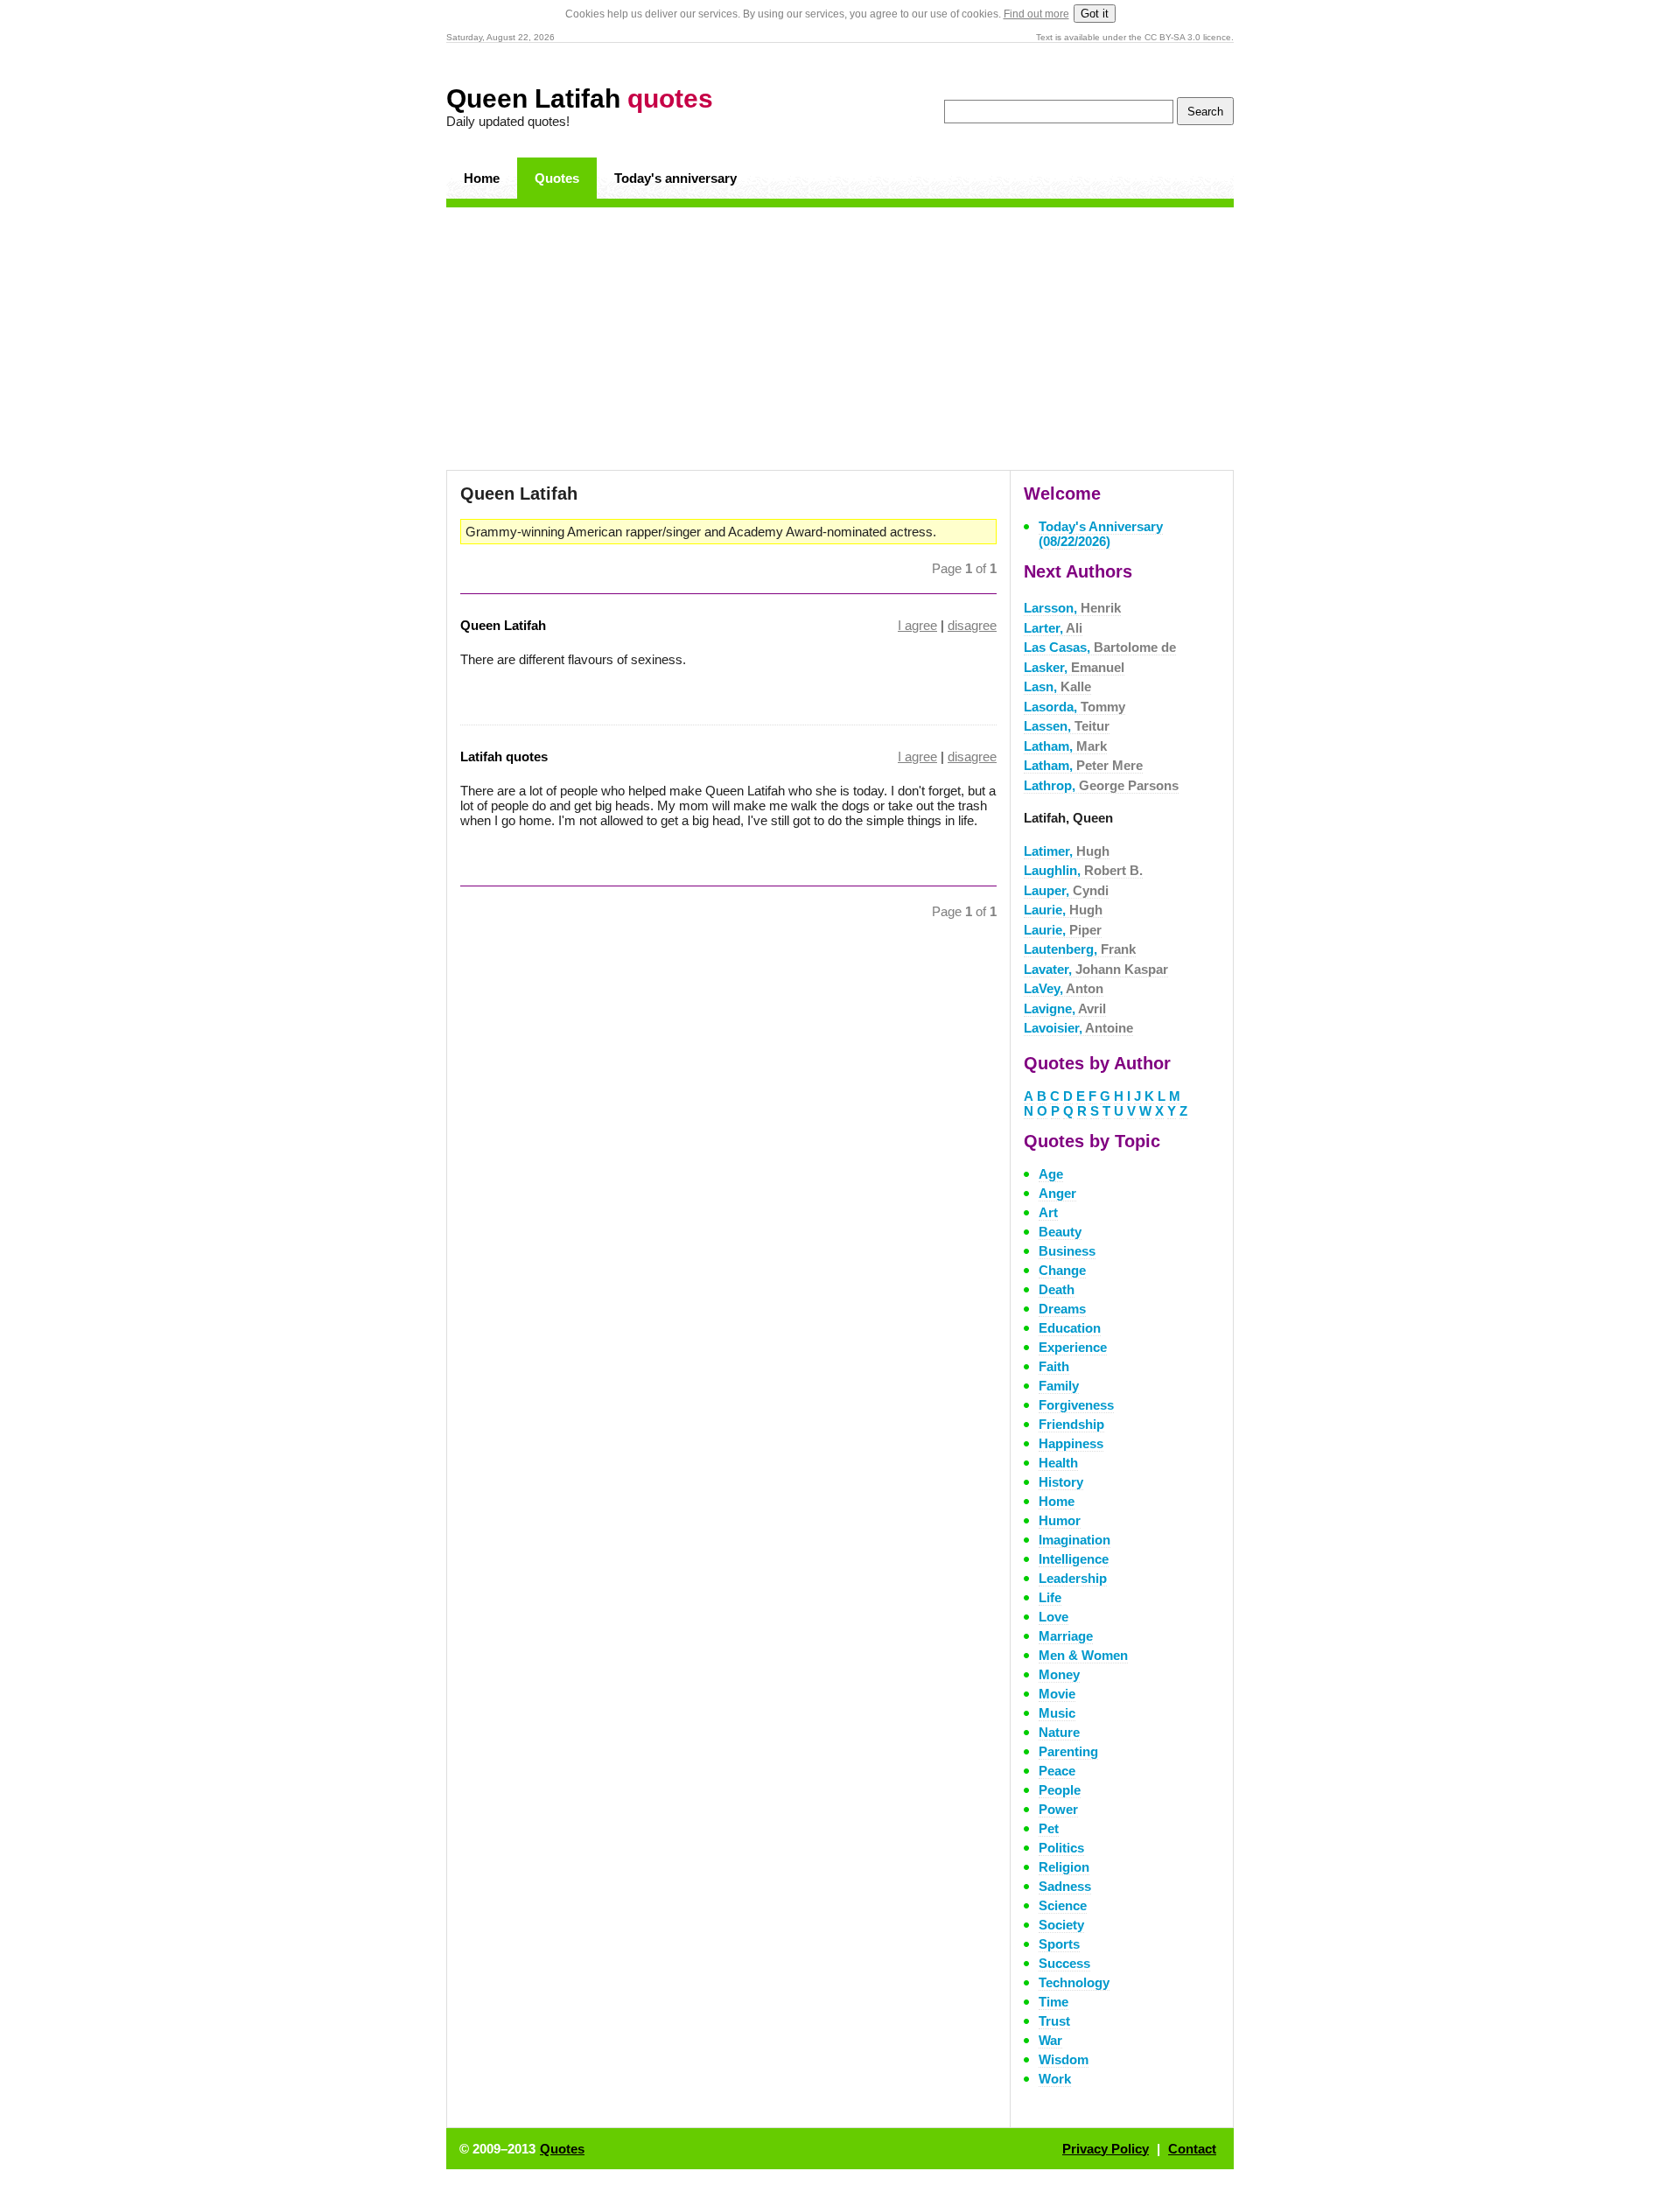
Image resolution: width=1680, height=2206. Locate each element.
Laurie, (1063, 910)
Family (1059, 1386)
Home (482, 178)
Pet (1049, 1828)
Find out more (1036, 14)
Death (1057, 1289)
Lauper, (1066, 890)
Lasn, (1057, 686)
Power (1058, 1809)
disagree (972, 625)
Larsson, (1072, 608)
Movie (1057, 1694)
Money (1059, 1674)
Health (1058, 1463)
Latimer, (1067, 851)
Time (1053, 2002)
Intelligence (1074, 1559)
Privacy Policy (1106, 2149)
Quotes (557, 178)
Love (1053, 1617)
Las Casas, (1100, 647)
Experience (1073, 1347)
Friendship (1071, 1424)
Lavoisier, (1078, 1028)
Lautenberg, (1080, 949)
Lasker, (1074, 667)
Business (1067, 1251)
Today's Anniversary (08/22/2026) (1101, 534)
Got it (1095, 14)
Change (1062, 1270)
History (1061, 1482)
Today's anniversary (675, 178)
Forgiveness (1076, 1405)
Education (1070, 1328)
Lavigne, (1065, 1008)
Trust (1054, 2021)
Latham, (1065, 746)
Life (1050, 1597)
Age (1051, 1174)
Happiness (1071, 1443)
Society (1061, 1925)
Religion (1064, 1867)
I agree (917, 625)
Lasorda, (1074, 707)
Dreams (1062, 1309)
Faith (1054, 1366)
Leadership (1073, 1578)
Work (1055, 2079)
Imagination (1074, 1540)
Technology (1074, 1982)
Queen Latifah (580, 98)
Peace (1057, 1771)
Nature (1059, 1732)
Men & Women (1083, 1655)
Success (1064, 1963)
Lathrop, (1101, 785)
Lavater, (1096, 969)
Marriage (1066, 1636)
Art (1048, 1212)
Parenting (1068, 1751)
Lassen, (1067, 726)
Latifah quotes (504, 756)
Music (1057, 1713)
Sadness (1065, 1886)
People (1060, 1790)
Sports (1059, 1944)
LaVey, (1064, 988)
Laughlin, (1083, 870)
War (1050, 2040)
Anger (1057, 1193)
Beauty (1060, 1232)
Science (1063, 1905)
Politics (1061, 1848)
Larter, (1053, 628)
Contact (1192, 2149)
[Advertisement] (840, 339)
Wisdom (1064, 2059)
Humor (1060, 1520)
